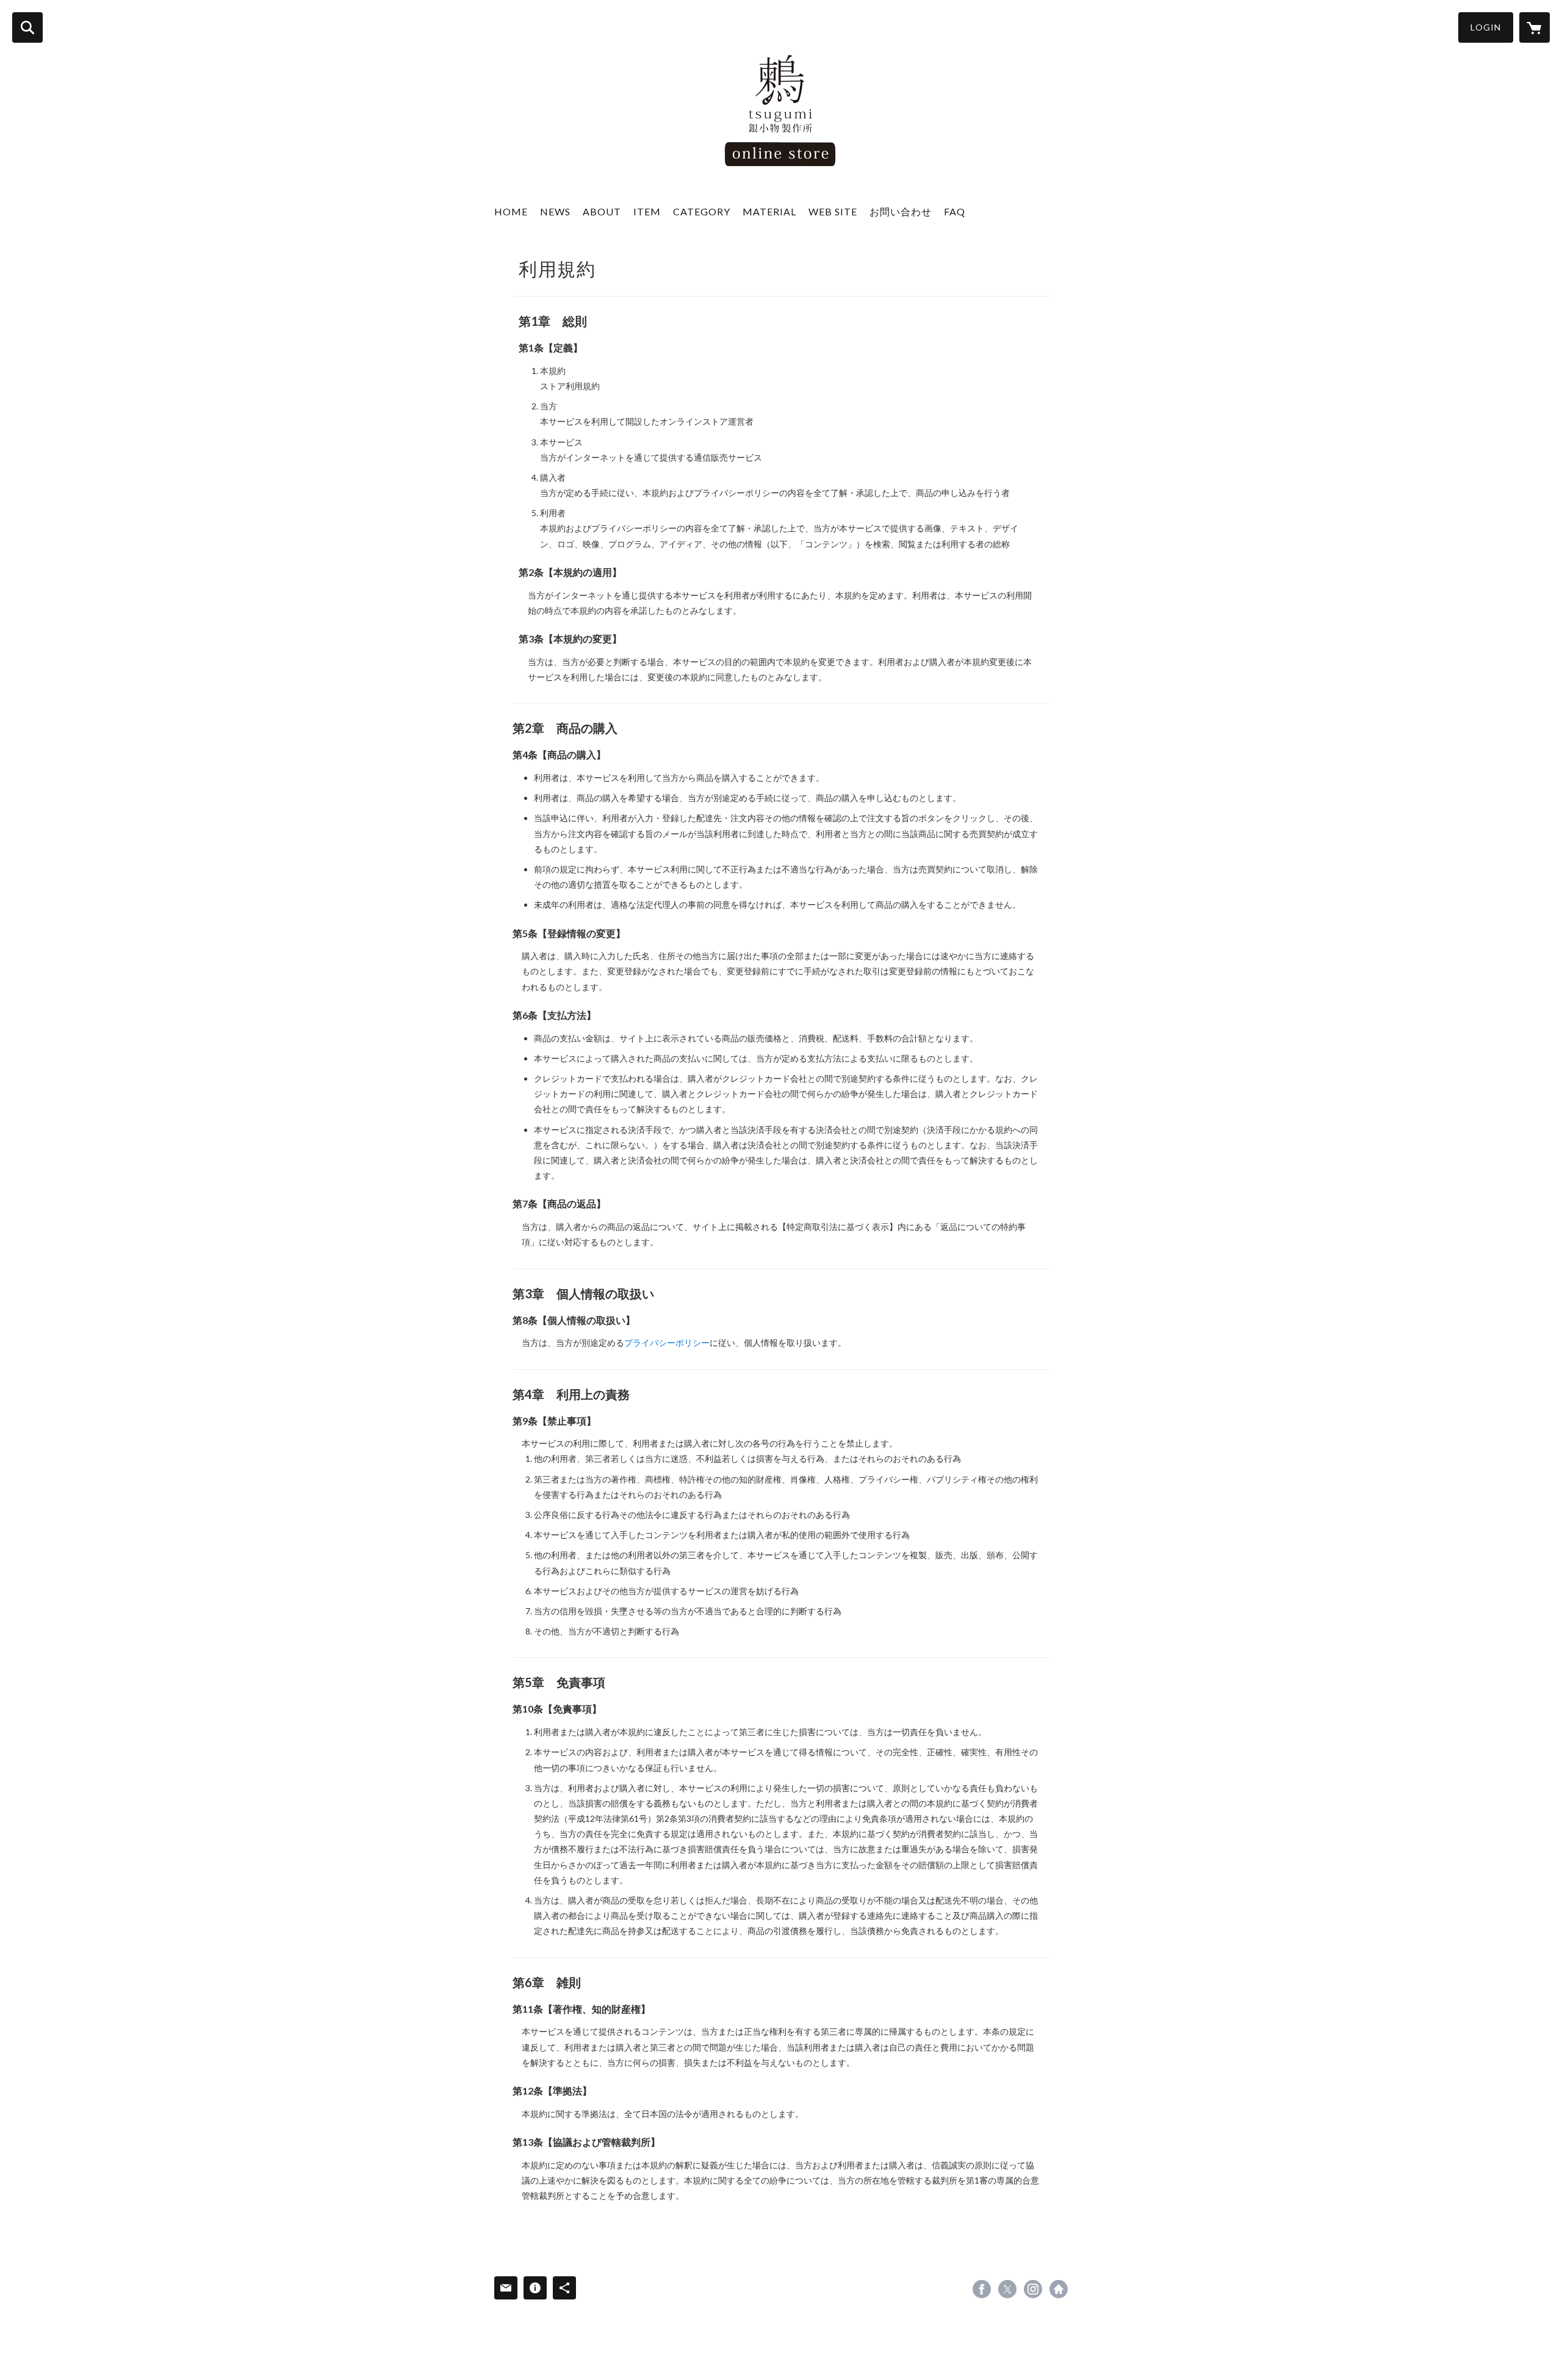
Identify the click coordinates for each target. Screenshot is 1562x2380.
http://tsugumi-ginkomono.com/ (1059, 2289)
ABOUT (602, 211)
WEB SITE (833, 211)
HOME (511, 211)
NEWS (555, 211)
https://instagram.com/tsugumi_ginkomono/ (1033, 2289)
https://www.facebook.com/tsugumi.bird (982, 2289)
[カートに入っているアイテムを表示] (1535, 27)
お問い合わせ (901, 211)
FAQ (955, 211)
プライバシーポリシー (667, 1343)
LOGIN (1486, 27)
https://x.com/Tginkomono (1007, 2289)
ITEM (647, 211)
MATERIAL (769, 211)
